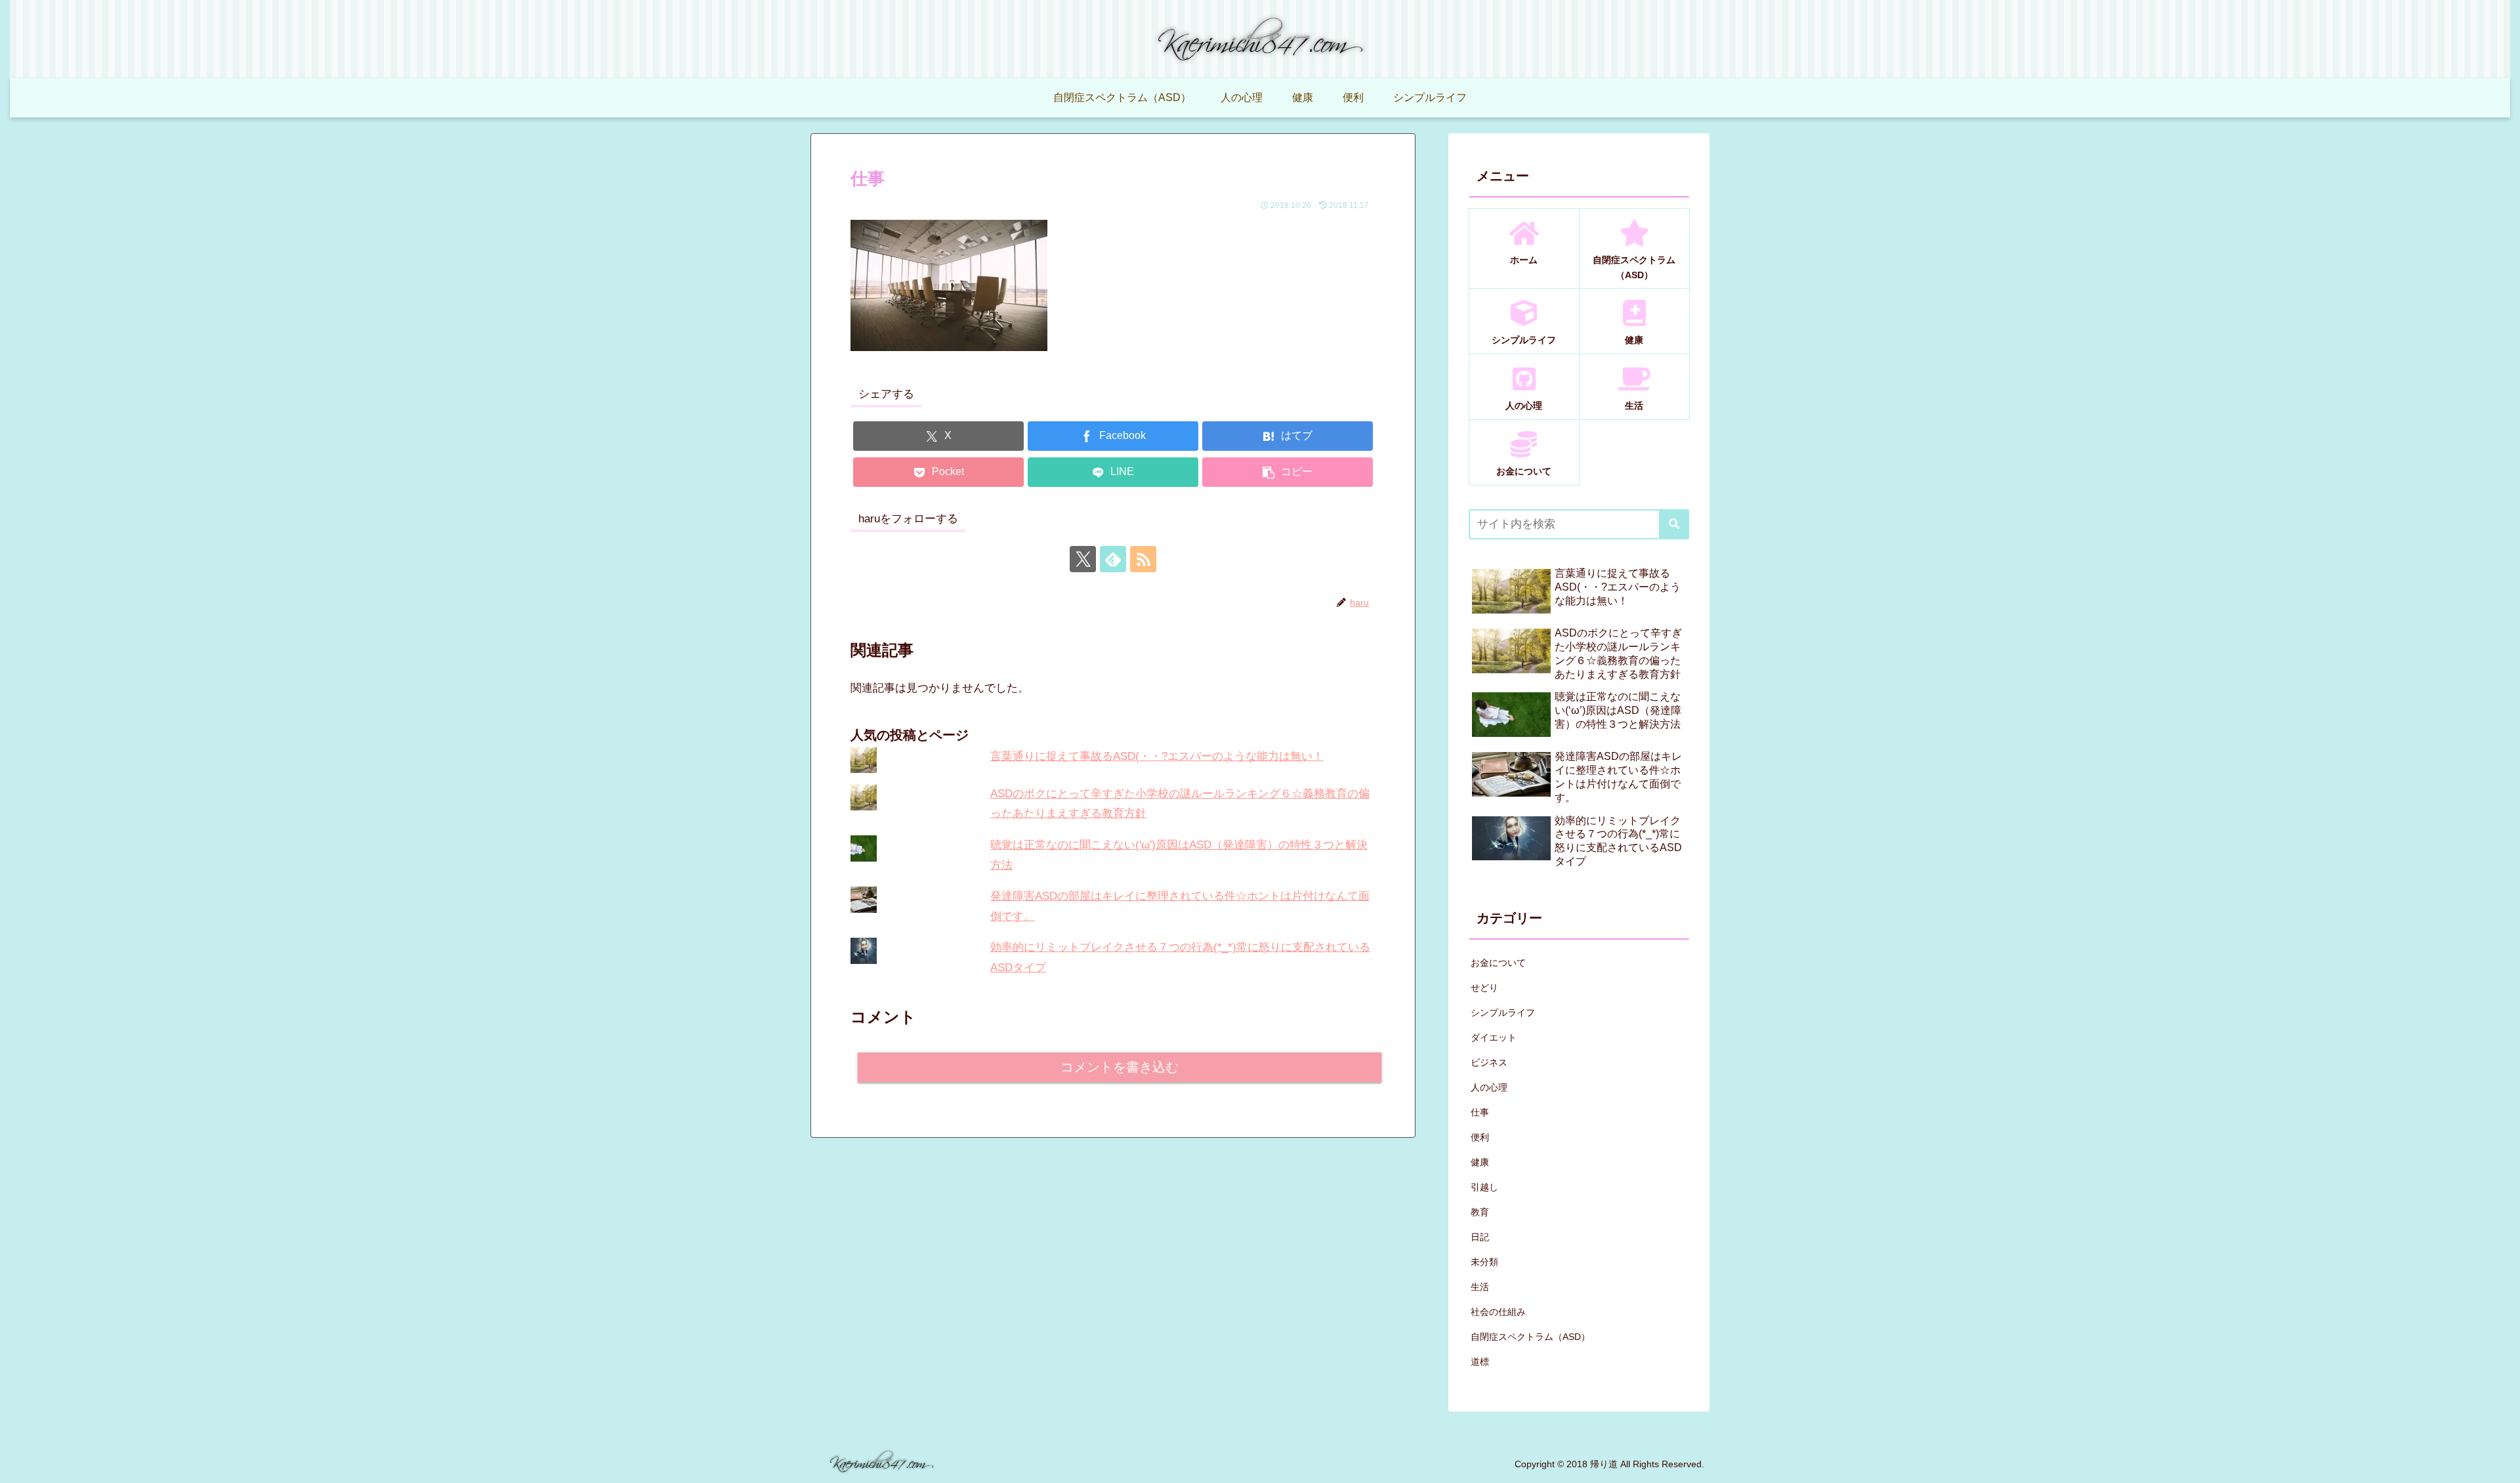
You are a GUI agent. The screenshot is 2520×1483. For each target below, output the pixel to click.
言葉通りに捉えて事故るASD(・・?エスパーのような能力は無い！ (1157, 756)
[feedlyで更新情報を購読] (1113, 559)
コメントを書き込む (1120, 1067)
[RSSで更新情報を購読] (1143, 559)
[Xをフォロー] (1083, 559)
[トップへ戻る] (2500, 1463)
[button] (1288, 472)
